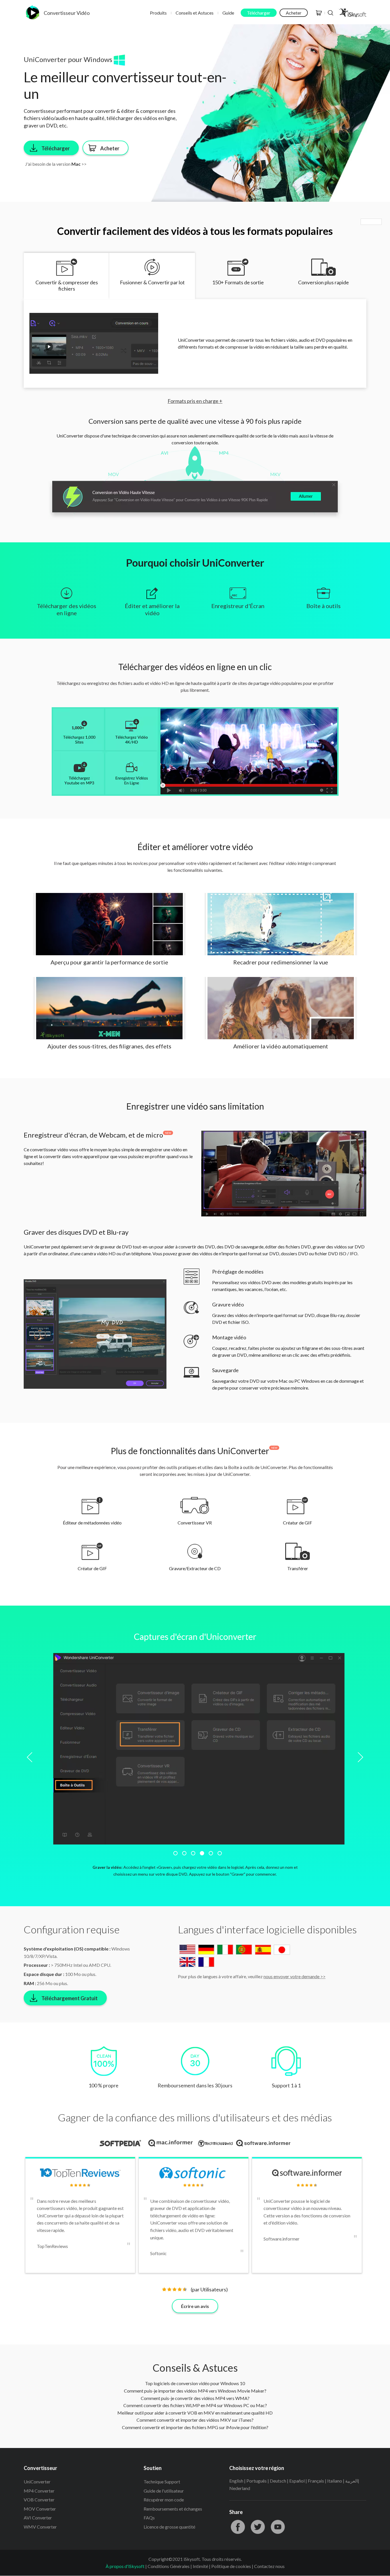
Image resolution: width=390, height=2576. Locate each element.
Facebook (238, 2527)
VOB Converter (39, 2500)
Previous (32, 1757)
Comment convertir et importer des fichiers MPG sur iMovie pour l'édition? (195, 2427)
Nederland (240, 2488)
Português (257, 2481)
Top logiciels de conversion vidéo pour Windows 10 (195, 2383)
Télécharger (259, 13)
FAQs (149, 2518)
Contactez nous (269, 2566)
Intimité (200, 2566)
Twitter (258, 2527)
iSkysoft (352, 13)
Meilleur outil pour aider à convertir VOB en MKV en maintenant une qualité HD (195, 2413)
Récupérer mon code (164, 2500)
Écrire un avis (195, 2306)
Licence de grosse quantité (169, 2527)
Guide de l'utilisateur (164, 2491)
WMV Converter (40, 2527)
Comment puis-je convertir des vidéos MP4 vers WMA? (195, 2398)
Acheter (294, 13)
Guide (228, 13)
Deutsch (278, 2481)
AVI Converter (38, 2518)
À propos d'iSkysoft (125, 2566)
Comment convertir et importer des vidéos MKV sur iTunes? (195, 2420)
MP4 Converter (39, 2491)
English (236, 2481)
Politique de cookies (231, 2566)
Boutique (319, 13)
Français (316, 2481)
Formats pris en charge (195, 401)
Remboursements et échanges (173, 2509)
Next (358, 1757)
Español (297, 2481)
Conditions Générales (169, 2566)
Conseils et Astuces (195, 13)
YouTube (278, 2527)
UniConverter (37, 2482)
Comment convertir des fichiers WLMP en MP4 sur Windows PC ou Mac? (195, 2405)
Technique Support (162, 2482)
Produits (158, 13)
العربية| (352, 2481)
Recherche (331, 13)
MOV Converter (40, 2509)
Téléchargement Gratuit (70, 1998)
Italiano (335, 2481)
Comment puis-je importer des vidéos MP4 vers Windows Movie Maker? (195, 2391)
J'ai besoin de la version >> (56, 164)
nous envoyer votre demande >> (294, 1976)
